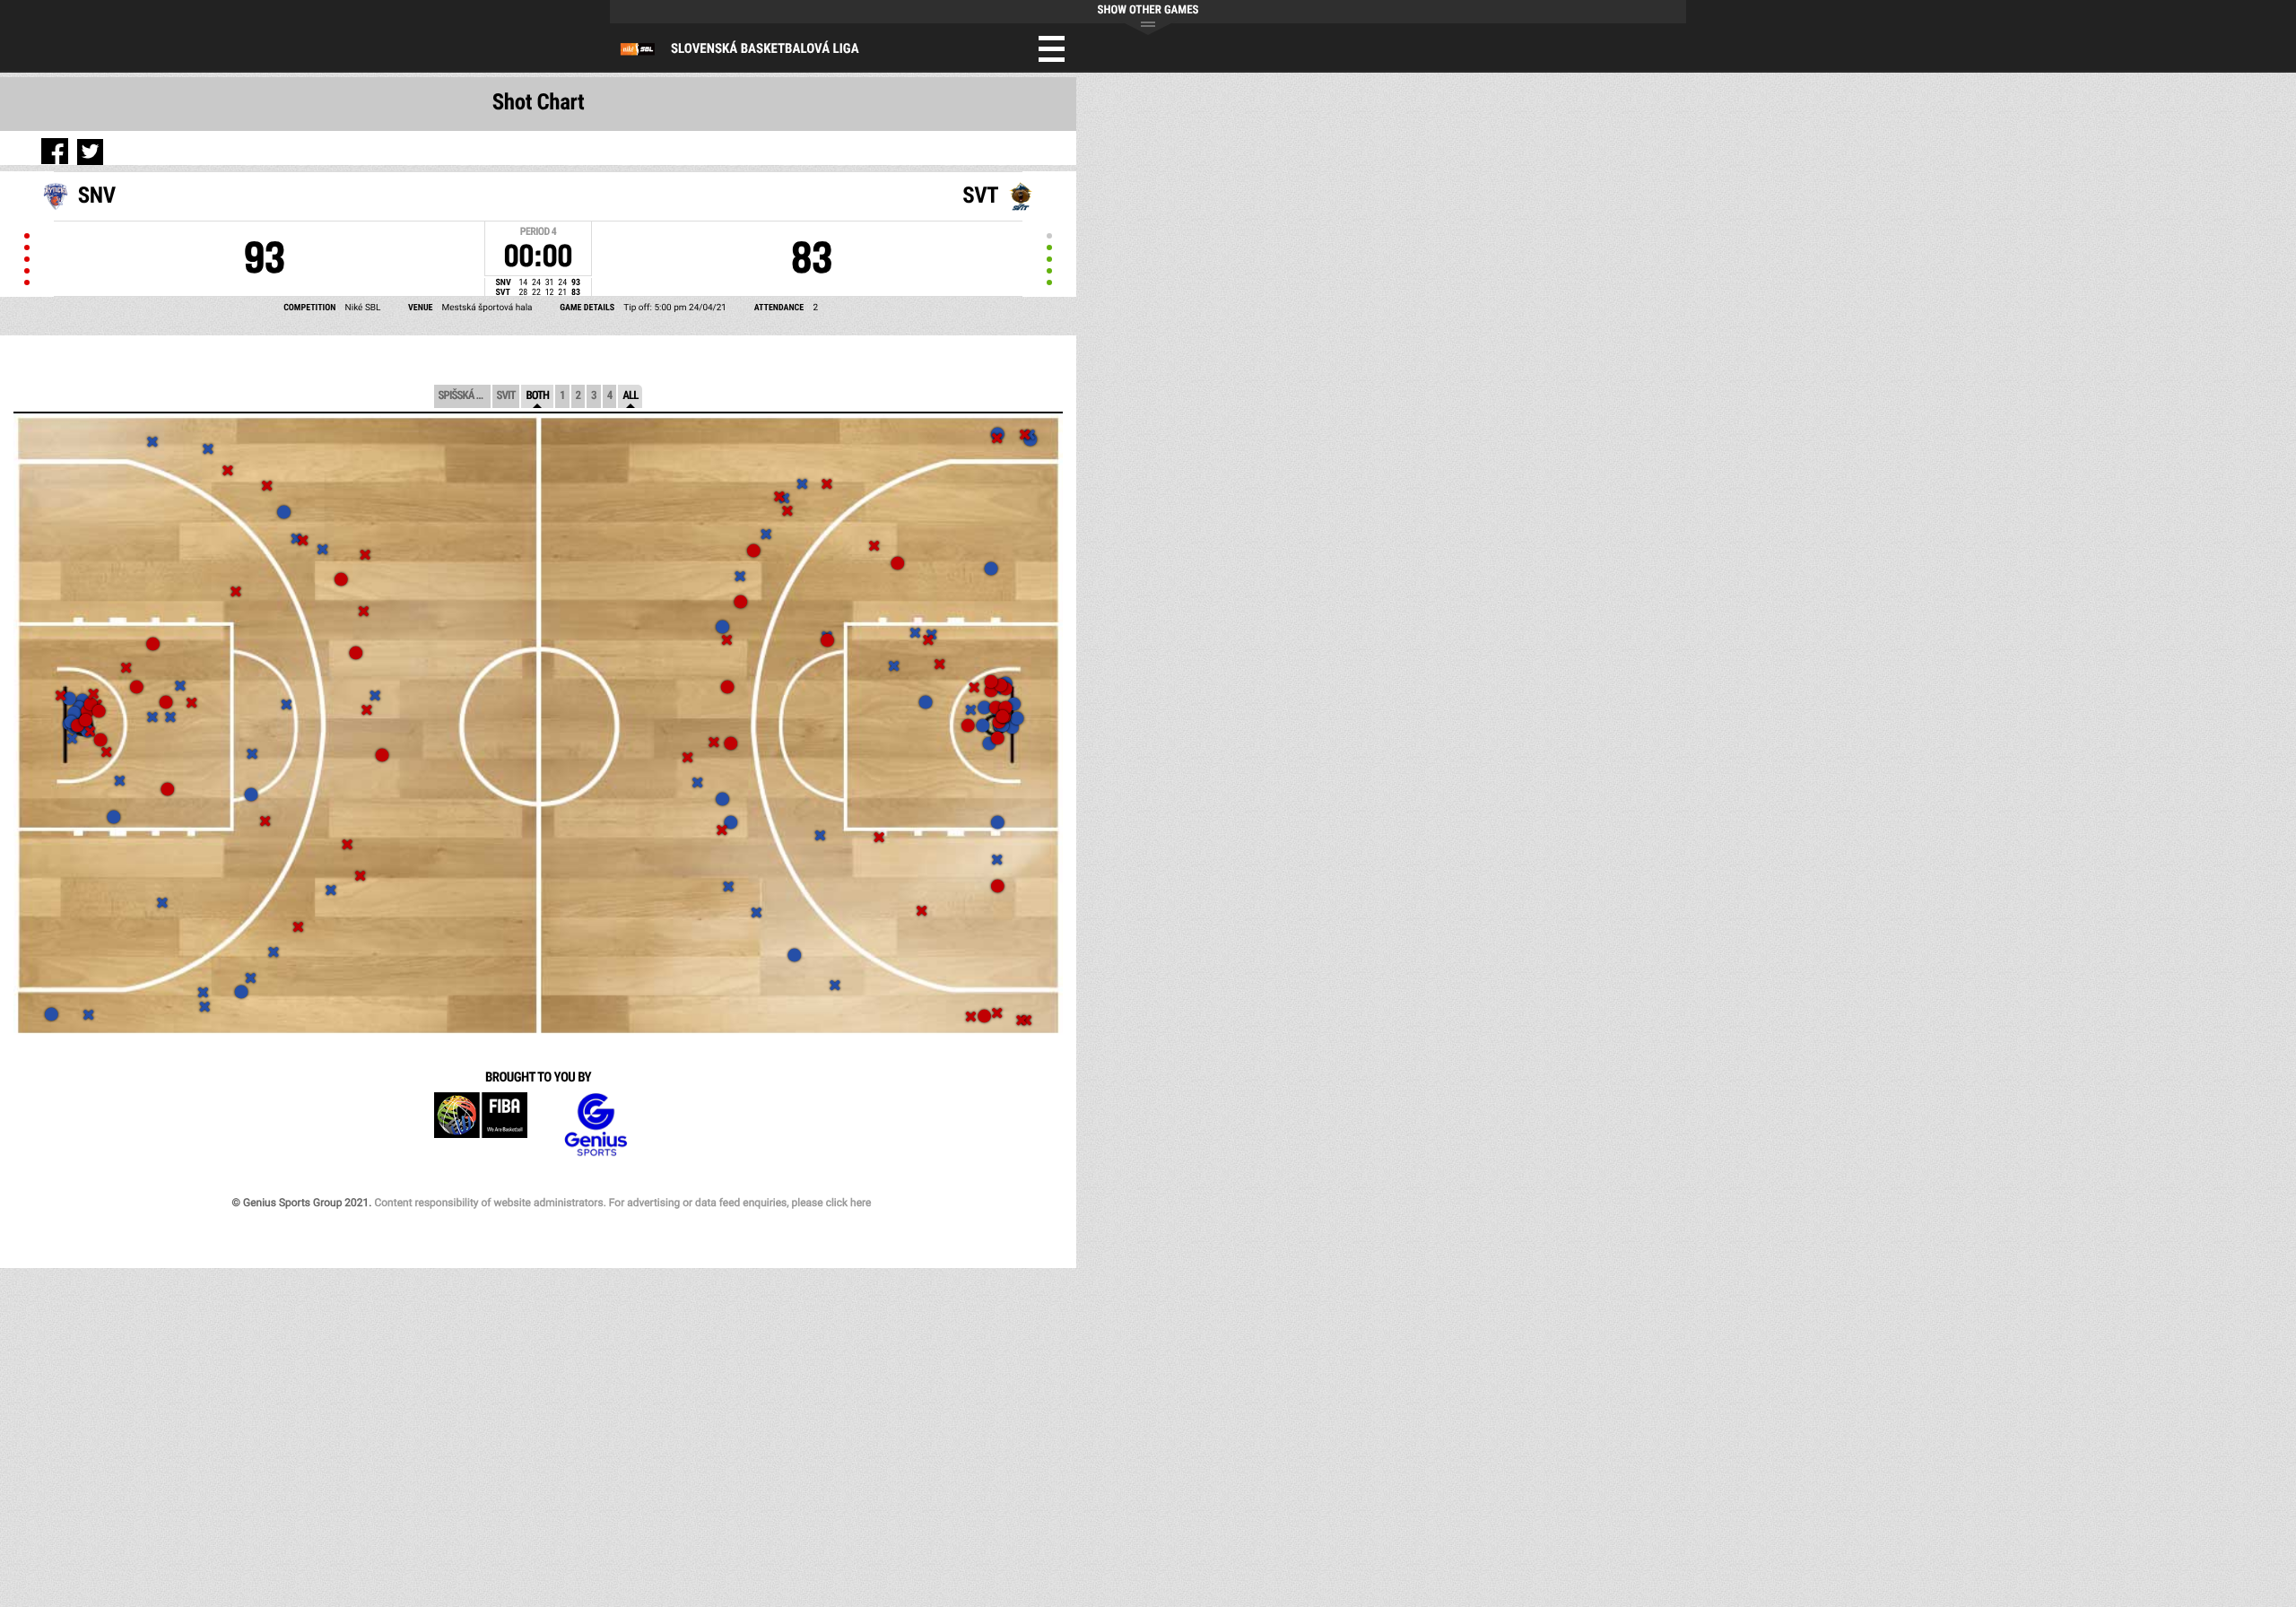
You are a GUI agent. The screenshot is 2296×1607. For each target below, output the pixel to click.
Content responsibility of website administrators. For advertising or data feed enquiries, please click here (622, 1203)
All (630, 396)
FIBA (481, 1125)
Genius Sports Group (596, 1125)
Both (537, 396)
